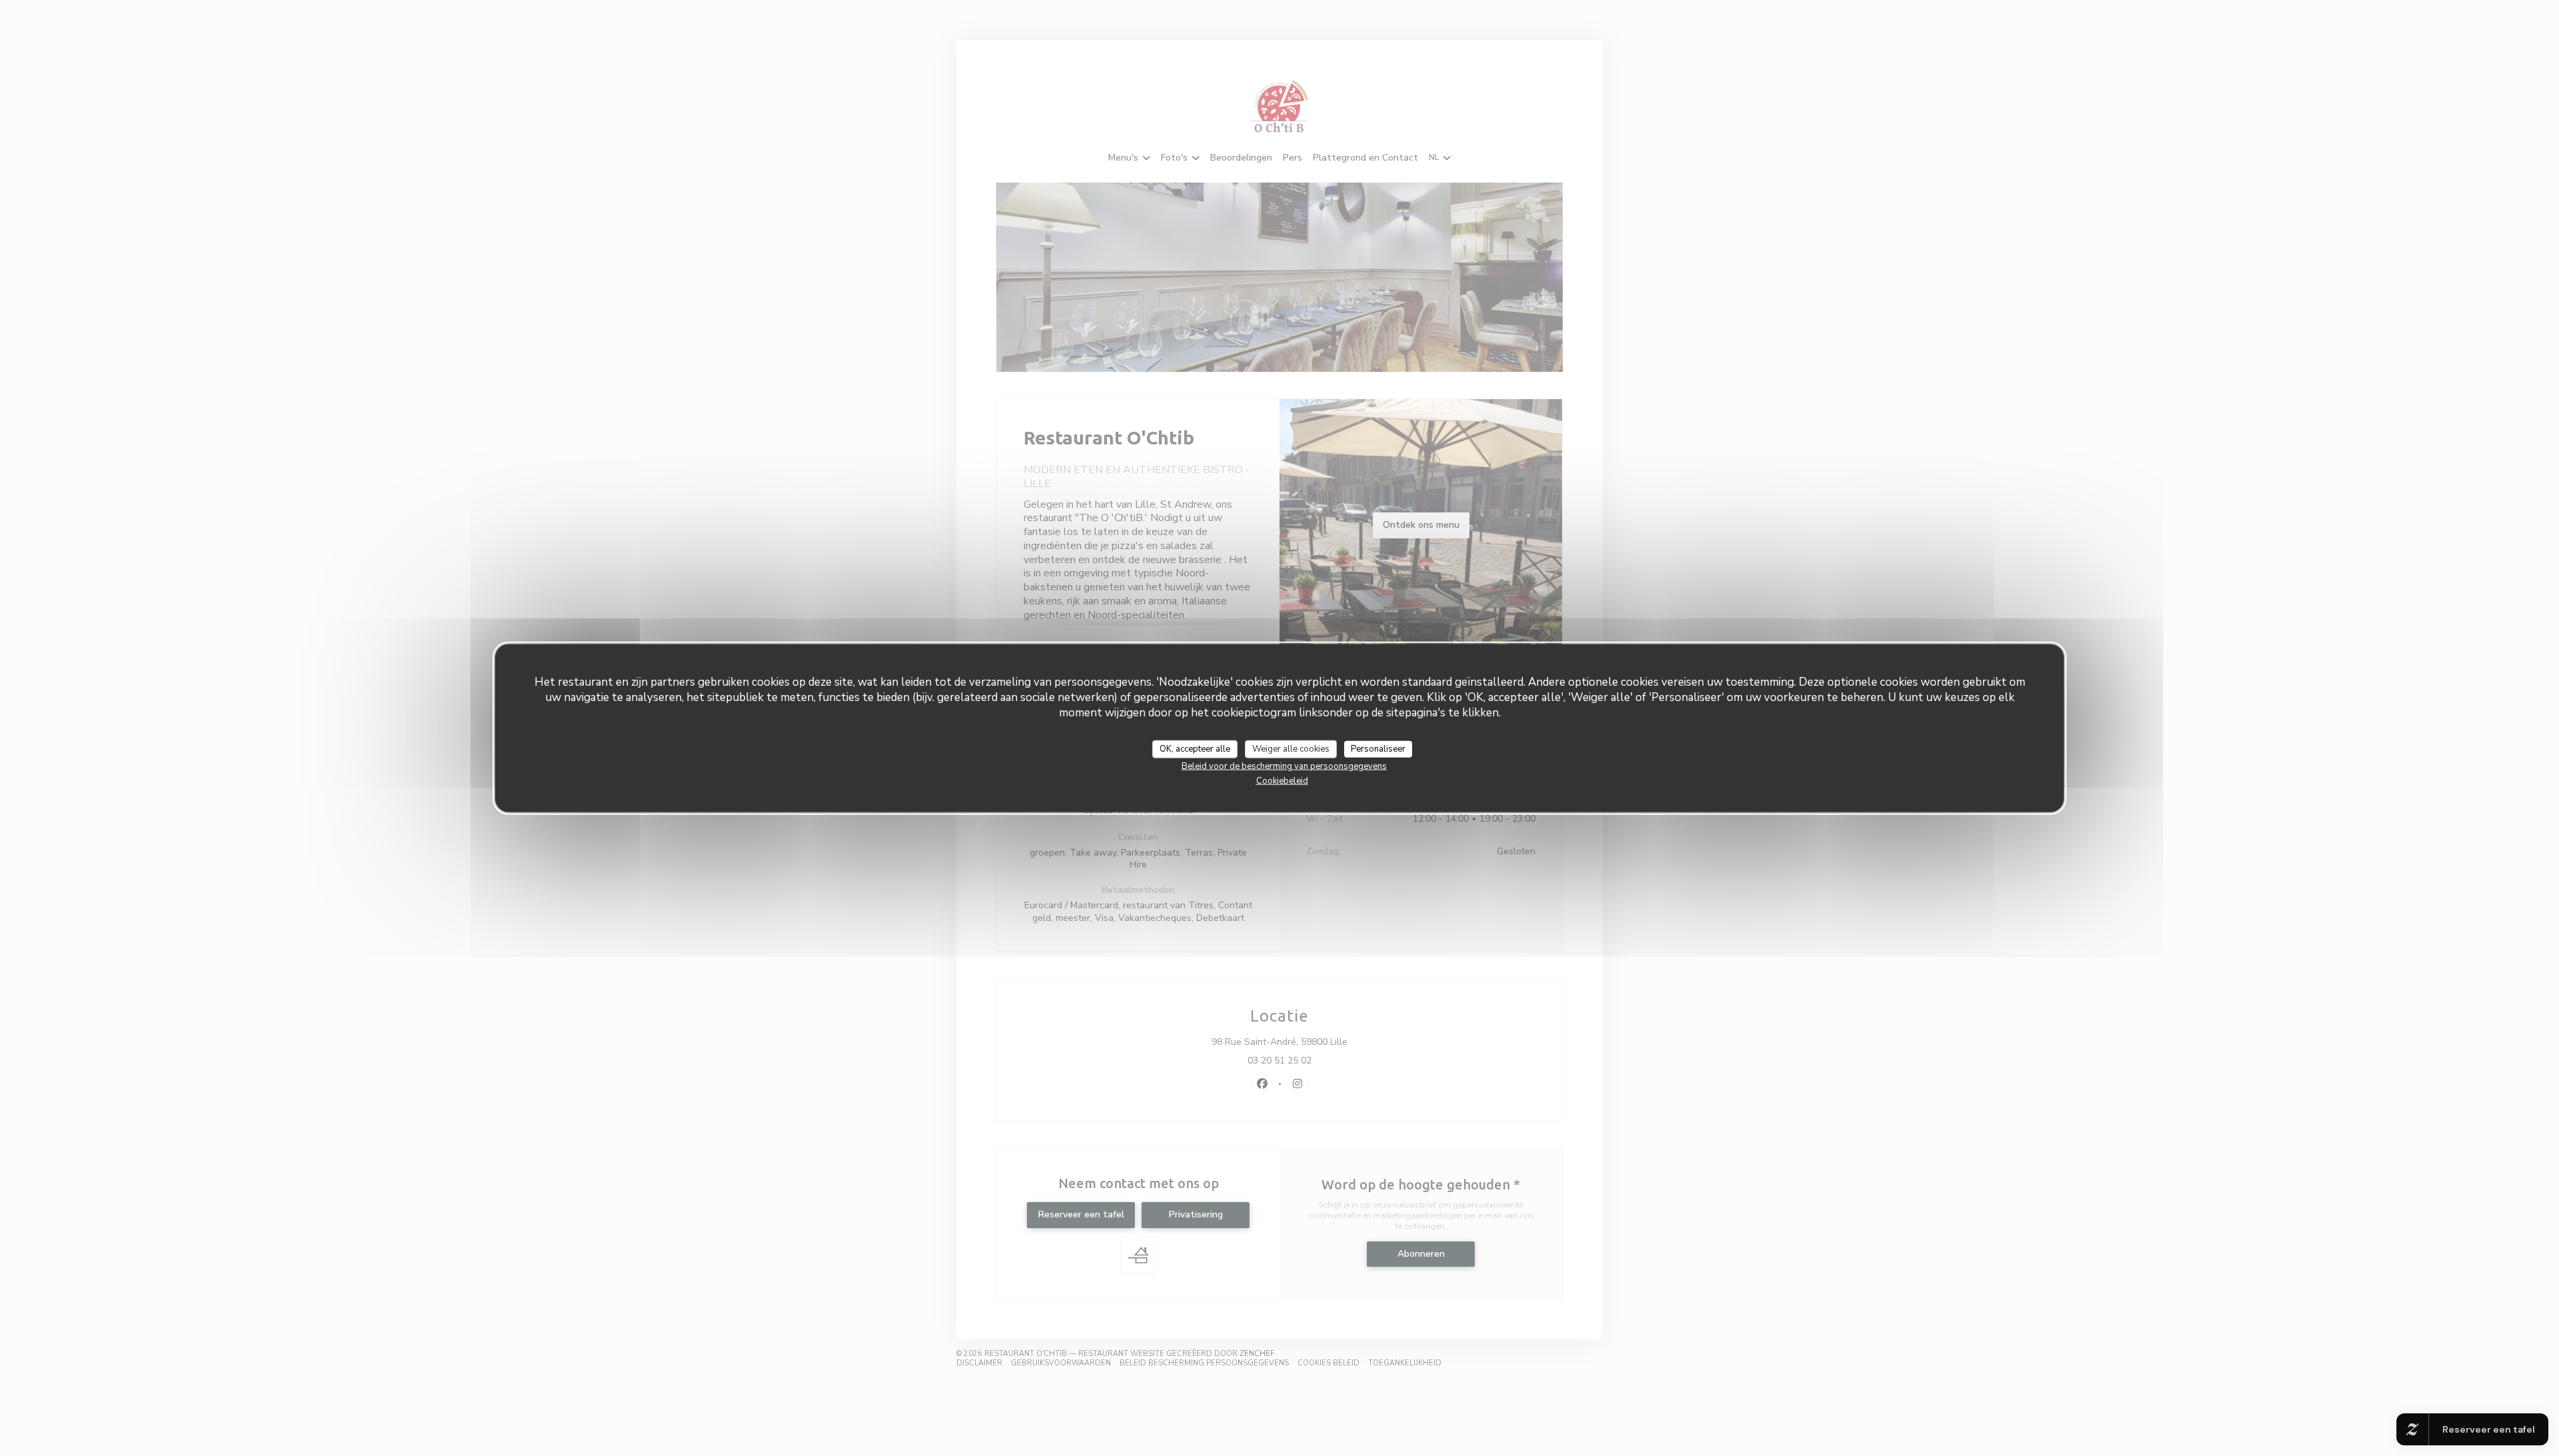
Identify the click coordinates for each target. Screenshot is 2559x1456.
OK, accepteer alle (1195, 748)
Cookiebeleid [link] (1282, 781)
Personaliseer (1378, 748)
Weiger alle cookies (1291, 748)
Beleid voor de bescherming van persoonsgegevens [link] (1284, 766)
